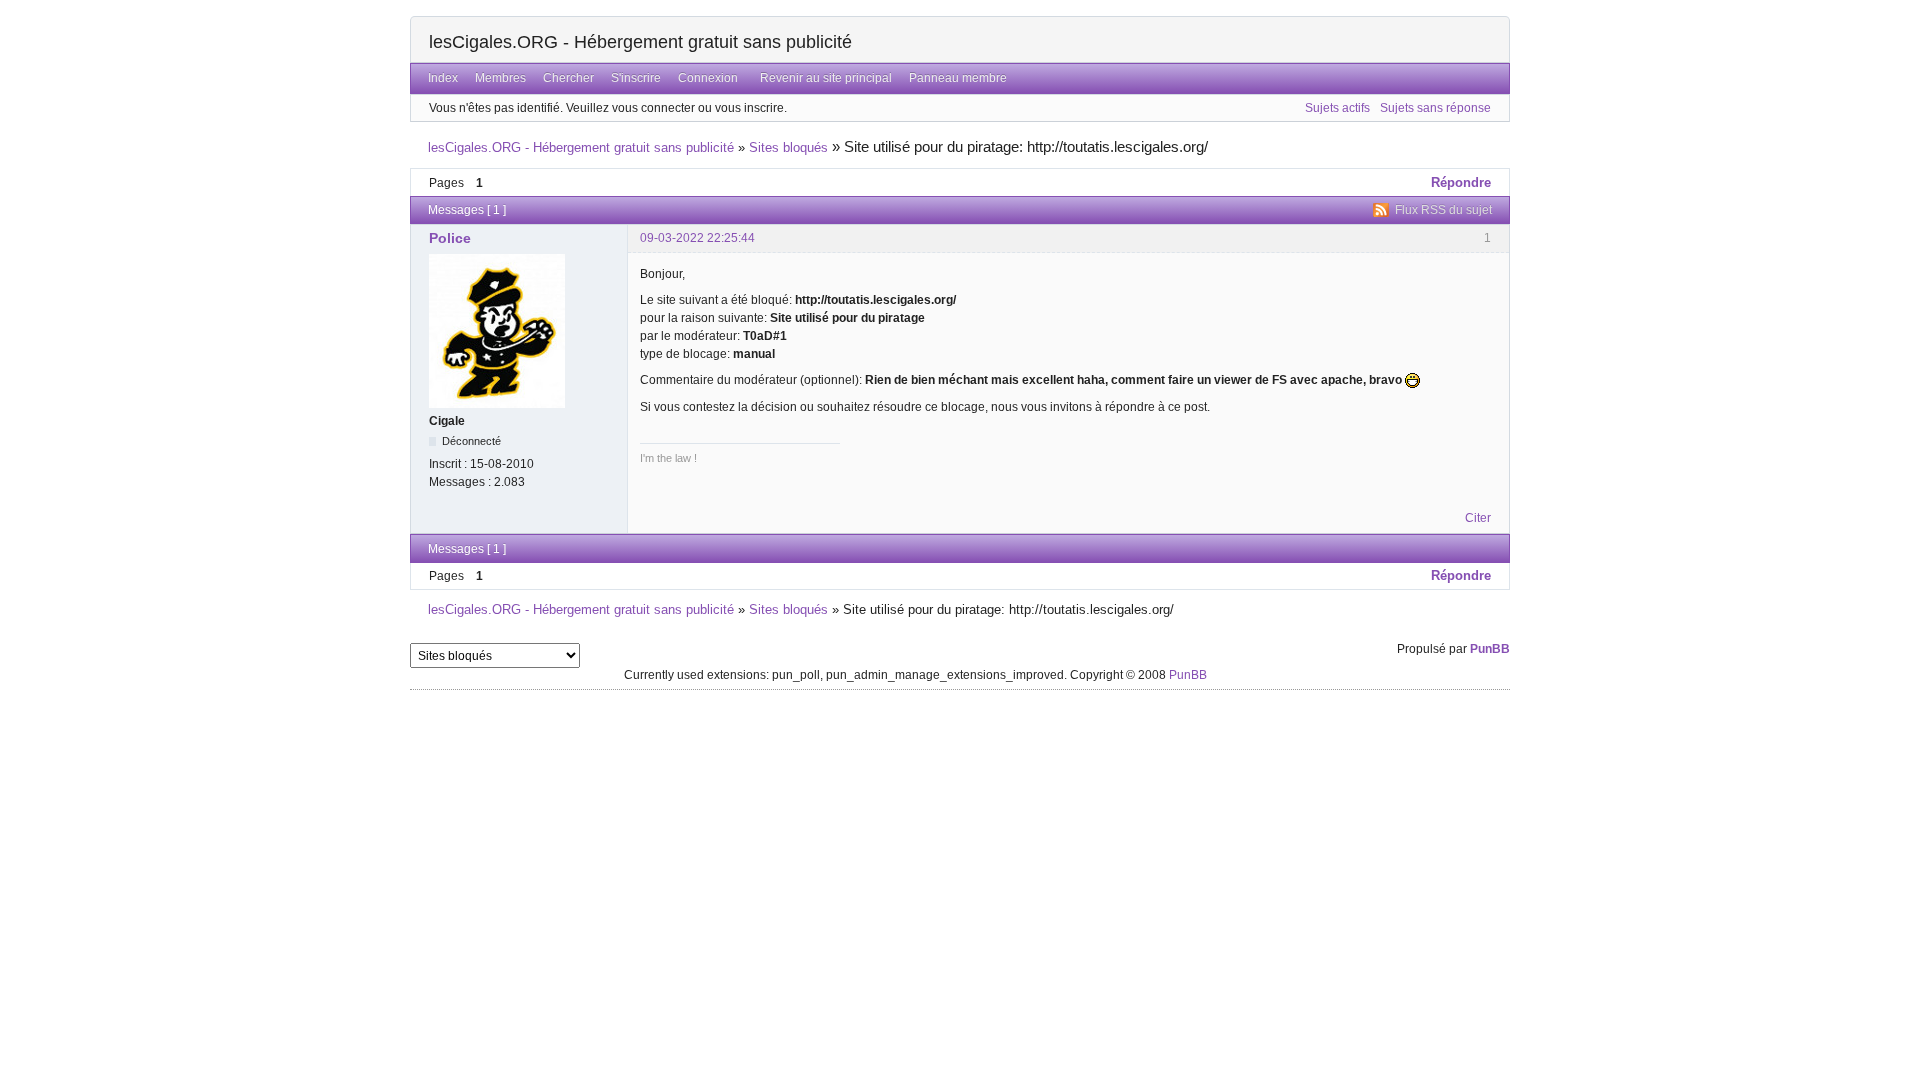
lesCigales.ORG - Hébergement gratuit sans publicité (640, 42)
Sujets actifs (1337, 108)
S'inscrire (636, 78)
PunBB (1490, 649)
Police (450, 238)
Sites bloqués (788, 147)
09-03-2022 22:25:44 (697, 238)
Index (443, 78)
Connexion (708, 78)
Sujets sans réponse (1435, 108)
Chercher (568, 78)
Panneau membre (958, 78)
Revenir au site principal (826, 78)
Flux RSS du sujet (1443, 210)
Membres (500, 78)
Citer (1478, 518)
